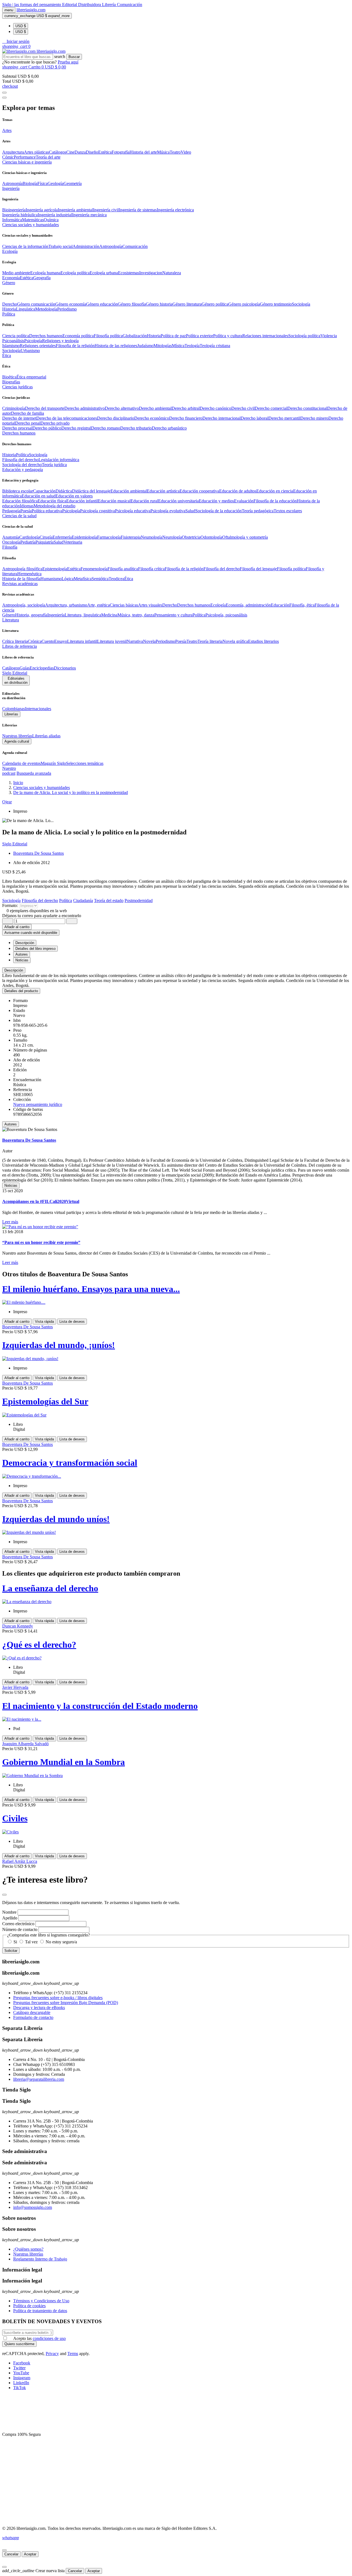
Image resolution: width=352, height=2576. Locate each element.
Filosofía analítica (123, 569)
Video (186, 152)
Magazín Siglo (53, 763)
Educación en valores (74, 496)
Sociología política (304, 336)
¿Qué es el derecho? (39, 1645)
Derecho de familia (28, 413)
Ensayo (61, 641)
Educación (280, 605)
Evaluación (244, 501)
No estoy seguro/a (61, 1942)
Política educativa (47, 511)
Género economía (71, 304)
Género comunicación (36, 304)
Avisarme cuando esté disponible (31, 933)
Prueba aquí (68, 62)
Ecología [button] (10, 251)
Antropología (111, 246)
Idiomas (27, 506)
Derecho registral (76, 428)
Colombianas (14, 709)
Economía (11, 278)
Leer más (10, 1222)
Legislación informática (59, 460)
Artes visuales (150, 605)
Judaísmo (145, 346)
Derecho (10, 304)
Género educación (102, 304)
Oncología (11, 542)
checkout (10, 86)
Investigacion (151, 273)
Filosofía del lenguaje (258, 569)
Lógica (68, 579)
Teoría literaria (210, 641)
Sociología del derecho (22, 465)
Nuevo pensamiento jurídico (38, 1104)
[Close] (4, 98)
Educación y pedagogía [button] (23, 470)
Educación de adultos (238, 491)
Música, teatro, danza (136, 615)
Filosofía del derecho (20, 460)
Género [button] (9, 283)
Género (9, 615)
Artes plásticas (36, 152)
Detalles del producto (21, 991)
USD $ (21, 26)
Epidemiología (84, 537)
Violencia (329, 336)
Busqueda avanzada (34, 773)
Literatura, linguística (83, 615)
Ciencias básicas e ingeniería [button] (27, 162)
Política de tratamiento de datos (40, 2311)
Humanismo (51, 579)
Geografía (42, 278)
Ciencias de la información (25, 246)
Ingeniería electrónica (175, 210)
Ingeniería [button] (11, 188)
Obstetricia (191, 537)
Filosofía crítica (151, 569)
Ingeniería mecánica (89, 215)
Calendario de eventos (21, 763)
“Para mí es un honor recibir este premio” (41, 1242)
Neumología (152, 537)
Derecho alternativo (122, 408)
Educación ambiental (129, 491)
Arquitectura (13, 152)
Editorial (70, 5)
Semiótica (100, 579)
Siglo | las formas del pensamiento (32, 5)
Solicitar (11, 1951)
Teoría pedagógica (258, 511)
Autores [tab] (22, 954)
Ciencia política (16, 336)
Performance (25, 157)
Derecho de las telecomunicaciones (67, 418)
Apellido (10, 1918)
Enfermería (62, 537)
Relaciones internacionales (265, 336)
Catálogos (58, 152)
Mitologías (163, 346)
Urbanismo (30, 351)
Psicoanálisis (13, 341)
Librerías (11, 714)
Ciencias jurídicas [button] (17, 387)
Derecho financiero (186, 418)
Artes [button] (7, 130)
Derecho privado (55, 423)
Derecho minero (314, 418)
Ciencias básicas (124, 605)
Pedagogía (11, 511)
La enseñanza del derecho (50, 1588)
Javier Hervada (15, 1687)
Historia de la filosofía (21, 579)
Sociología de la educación (218, 511)
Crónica (35, 641)
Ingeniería (56, 615)
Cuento (48, 641)
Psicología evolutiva (168, 511)
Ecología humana (45, 273)
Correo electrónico (18, 1924)
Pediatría (28, 542)
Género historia (159, 304)
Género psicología (244, 304)
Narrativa (135, 641)
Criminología (14, 408)
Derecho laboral (255, 418)
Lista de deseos (72, 1322)
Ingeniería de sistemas (138, 210)
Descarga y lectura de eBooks (39, 2008)
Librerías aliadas (46, 736)
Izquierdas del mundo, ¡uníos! (59, 1345)
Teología (192, 346)
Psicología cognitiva (97, 511)
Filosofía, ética (302, 605)
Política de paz (173, 336)
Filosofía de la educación (275, 501)
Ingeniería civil (106, 210)
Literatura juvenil (112, 641)
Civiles (15, 1818)
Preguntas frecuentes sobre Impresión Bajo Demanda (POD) (66, 2003)
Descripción (14, 970)
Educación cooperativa (199, 491)
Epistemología (55, 569)
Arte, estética (98, 605)
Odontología (211, 537)
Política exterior (200, 336)
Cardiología (29, 537)
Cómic (8, 157)
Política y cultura (228, 336)
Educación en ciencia (275, 491)
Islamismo (11, 346)
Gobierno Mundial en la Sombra (64, 1762)
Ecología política (75, 273)
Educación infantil (82, 501)
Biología (30, 183)
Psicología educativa (133, 511)
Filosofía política (108, 336)
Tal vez (31, 1942)
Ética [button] (7, 355)
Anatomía (11, 537)
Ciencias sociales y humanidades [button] (31, 225)
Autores (11, 1124)
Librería (109, 5)
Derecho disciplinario (116, 418)
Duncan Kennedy (18, 1626)
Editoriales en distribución (16, 680)
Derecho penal (28, 423)
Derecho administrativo (85, 408)
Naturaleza (172, 273)
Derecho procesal (17, 428)
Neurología (172, 537)
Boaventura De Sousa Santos (38, 853)
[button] (16, 41)
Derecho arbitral (186, 408)
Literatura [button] (11, 620)
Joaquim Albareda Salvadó (25, 1744)
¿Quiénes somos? (28, 2249)
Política (22, 455)
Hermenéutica (29, 574)
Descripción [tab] (25, 943)
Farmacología (109, 537)
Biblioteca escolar (18, 491)
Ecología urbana (104, 273)
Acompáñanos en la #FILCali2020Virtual (41, 1201)
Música (163, 152)
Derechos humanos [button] (19, 433)
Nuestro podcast (9, 771)
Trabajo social (61, 246)
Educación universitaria (178, 501)
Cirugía (46, 537)
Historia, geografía (31, 615)
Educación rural (144, 501)
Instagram (22, 2378)
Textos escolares (288, 511)
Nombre (9, 1912)
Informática (12, 220)
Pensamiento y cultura (173, 615)
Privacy (52, 2354)
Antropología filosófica (22, 569)
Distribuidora (90, 5)
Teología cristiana (215, 346)
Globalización (135, 336)
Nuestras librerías (17, 736)
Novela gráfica (235, 641)
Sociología (301, 304)
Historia (9, 309)
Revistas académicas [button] (20, 584)
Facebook (22, 2363)
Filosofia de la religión (75, 346)
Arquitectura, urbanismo (66, 605)
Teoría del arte (48, 157)
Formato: (11, 905)
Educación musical (114, 501)
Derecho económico (152, 418)
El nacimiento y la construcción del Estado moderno (100, 1706)
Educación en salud (39, 496)
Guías (25, 668)
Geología (56, 183)
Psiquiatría (45, 542)
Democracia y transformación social (70, 1463)
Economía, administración (248, 605)
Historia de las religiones (116, 346)
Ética (129, 579)
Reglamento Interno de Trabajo (40, 2259)
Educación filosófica (20, 501)
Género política (215, 304)
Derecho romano (106, 428)
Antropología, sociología (24, 605)
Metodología (46, 309)
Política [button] (9, 314)
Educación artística (163, 491)
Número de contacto (20, 1929)
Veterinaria (73, 542)
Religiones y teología (60, 341)
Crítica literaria (15, 641)
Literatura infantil (82, 641)
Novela (149, 641)
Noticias (11, 1185)
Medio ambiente (16, 273)
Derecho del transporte (45, 408)
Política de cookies (29, 2306)
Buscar (74, 57)
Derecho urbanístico (169, 428)
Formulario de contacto (33, 2017)
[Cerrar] (4, 2550)
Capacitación (44, 491)
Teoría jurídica (54, 465)
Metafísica (83, 579)
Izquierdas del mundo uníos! (56, 1519)
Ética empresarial (31, 377)
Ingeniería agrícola (42, 210)
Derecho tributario (136, 428)
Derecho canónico (215, 408)
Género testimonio (276, 304)
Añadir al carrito (17, 927)
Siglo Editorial (15, 673)
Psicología (33, 341)
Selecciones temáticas (85, 763)
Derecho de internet (19, 418)
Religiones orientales (38, 346)
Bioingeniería (14, 210)
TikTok (20, 2388)
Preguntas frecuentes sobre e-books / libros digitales (58, 1998)
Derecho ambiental (155, 408)
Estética (105, 152)
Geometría (73, 183)
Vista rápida (44, 1322)
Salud (190, 511)
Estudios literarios (263, 641)
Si (15, 1942)
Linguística (26, 309)
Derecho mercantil (284, 418)
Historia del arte (143, 152)
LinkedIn (21, 2383)
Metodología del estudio (54, 506)
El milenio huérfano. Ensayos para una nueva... (91, 1289)
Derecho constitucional (307, 408)
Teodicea (116, 579)
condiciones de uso (49, 2338)
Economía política (78, 336)
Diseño (92, 152)
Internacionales (38, 709)
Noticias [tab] (22, 960)
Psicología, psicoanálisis (226, 615)
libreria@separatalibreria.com (39, 2079)
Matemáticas (33, 220)
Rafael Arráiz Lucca (20, 1861)
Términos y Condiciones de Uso (41, 2301)
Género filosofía (132, 304)
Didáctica (64, 491)
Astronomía (12, 183)
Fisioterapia (131, 537)
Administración (86, 246)
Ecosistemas (129, 273)
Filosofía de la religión (184, 569)
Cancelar (11, 2554)
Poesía (26, 511)
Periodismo (67, 309)
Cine (70, 152)
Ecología (218, 605)
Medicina (109, 615)
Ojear (7, 802)
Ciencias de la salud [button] (19, 516)
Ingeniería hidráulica (20, 215)
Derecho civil (243, 408)
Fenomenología (94, 569)
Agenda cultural (17, 741)
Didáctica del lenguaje (91, 491)
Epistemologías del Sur (45, 1401)
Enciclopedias (42, 668)
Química (51, 220)
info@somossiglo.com (33, 2207)
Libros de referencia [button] (20, 646)
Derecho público (47, 428)
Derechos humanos (46, 336)
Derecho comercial (271, 408)
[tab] (176, 970)
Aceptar (30, 2554)
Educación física (52, 501)
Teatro (175, 152)
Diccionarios (65, 668)
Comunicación (130, 5)
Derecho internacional (222, 418)
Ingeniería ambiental (75, 210)
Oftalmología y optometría (245, 537)
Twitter (19, 2368)
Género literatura (187, 304)
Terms (73, 2354)
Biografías (11, 382)
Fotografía (121, 152)
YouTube (21, 2373)
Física (42, 183)
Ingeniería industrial (55, 215)
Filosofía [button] (10, 547)
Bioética (9, 377)
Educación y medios (216, 501)
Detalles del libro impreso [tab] (35, 949)
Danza (80, 152)
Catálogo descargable (32, 2012)
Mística (178, 346)
